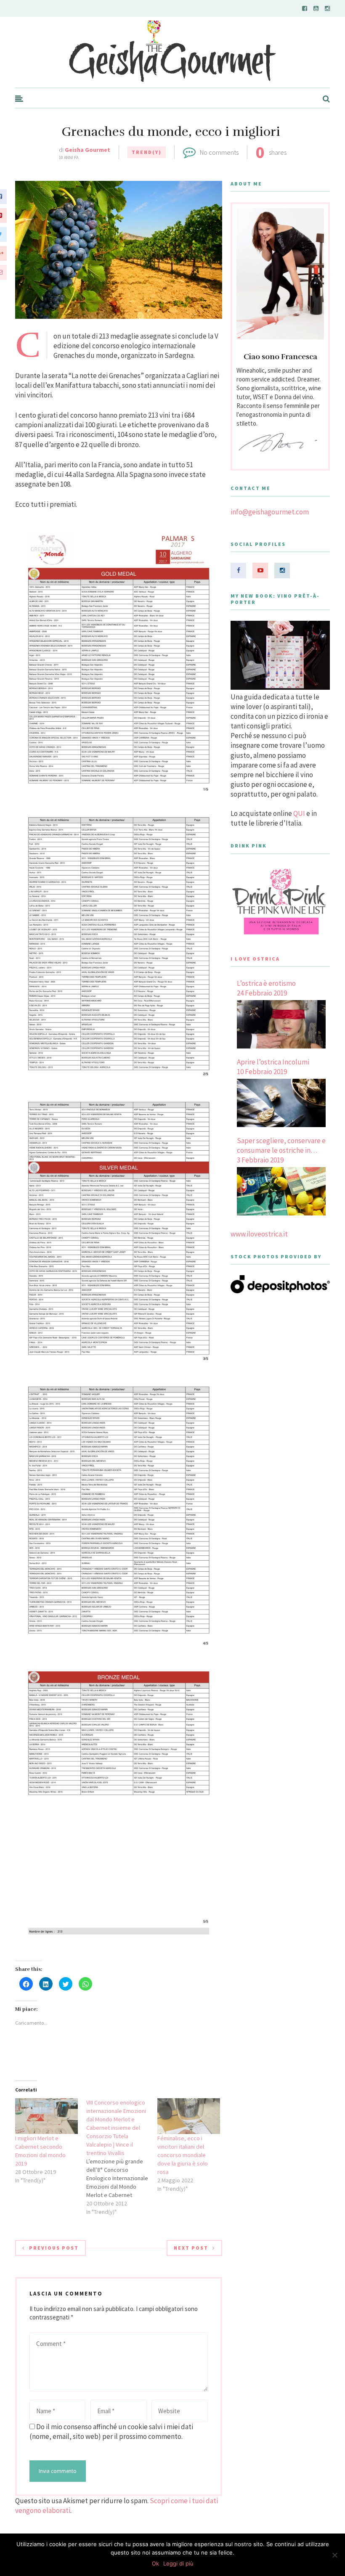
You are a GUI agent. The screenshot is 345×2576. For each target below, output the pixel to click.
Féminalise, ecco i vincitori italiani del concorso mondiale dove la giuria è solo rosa (183, 2155)
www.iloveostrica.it (259, 1234)
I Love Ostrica (255, 959)
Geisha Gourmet (88, 150)
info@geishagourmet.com (270, 512)
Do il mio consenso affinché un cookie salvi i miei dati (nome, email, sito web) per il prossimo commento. (111, 2432)
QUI (299, 813)
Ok (155, 2563)
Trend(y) (147, 152)
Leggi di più (178, 2563)
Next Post (191, 2248)
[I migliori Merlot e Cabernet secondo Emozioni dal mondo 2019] (46, 2116)
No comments (219, 152)
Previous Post (54, 2248)
